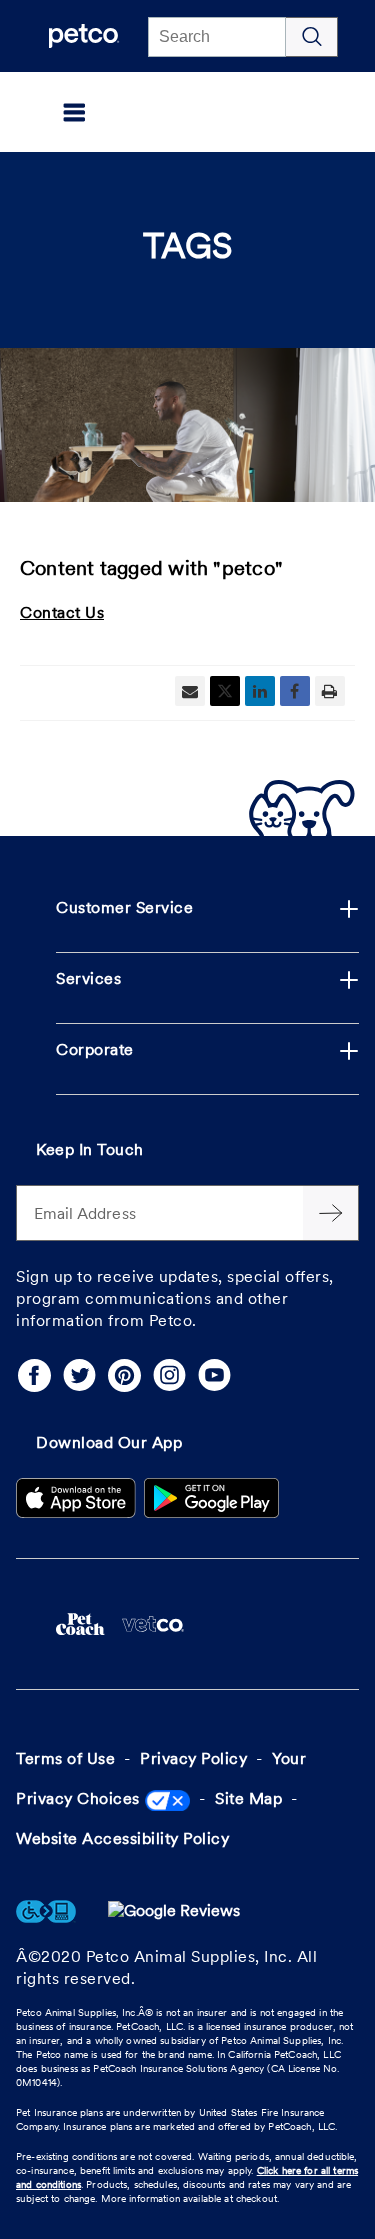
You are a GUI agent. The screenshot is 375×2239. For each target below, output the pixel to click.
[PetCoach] (80, 1624)
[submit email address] (331, 1213)
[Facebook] (34, 1375)
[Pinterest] (124, 1375)
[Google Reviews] (174, 1912)
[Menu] (44, 112)
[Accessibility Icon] (46, 1912)
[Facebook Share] (295, 691)
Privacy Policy (193, 1760)
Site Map (248, 1800)
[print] (330, 691)
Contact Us (62, 614)
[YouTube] (214, 1375)
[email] (190, 691)
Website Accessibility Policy (122, 1840)
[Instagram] (169, 1375)
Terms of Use (65, 1760)
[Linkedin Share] (260, 691)
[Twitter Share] (225, 691)
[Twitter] (79, 1375)
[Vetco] (152, 1624)
